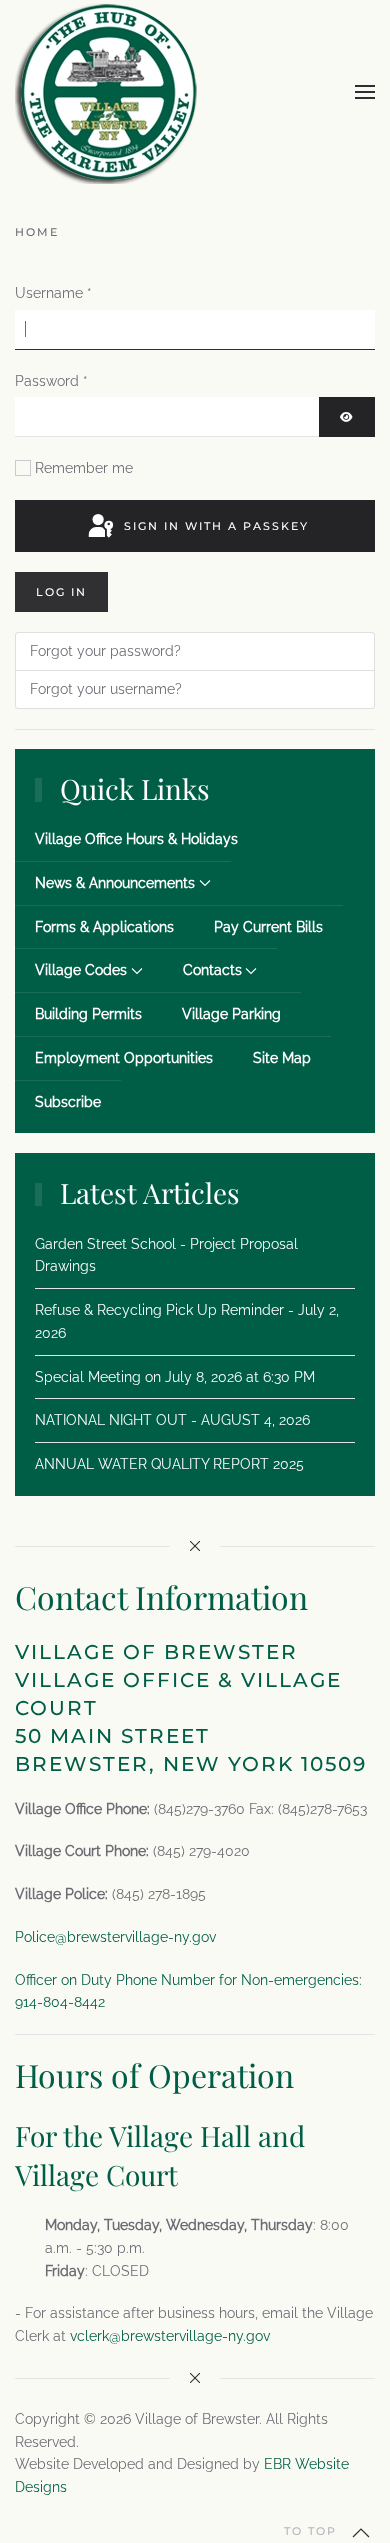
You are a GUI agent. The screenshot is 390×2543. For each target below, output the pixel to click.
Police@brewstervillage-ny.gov (115, 1937)
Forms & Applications (104, 927)
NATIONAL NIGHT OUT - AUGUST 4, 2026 (172, 1420)
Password (51, 381)
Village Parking (231, 1014)
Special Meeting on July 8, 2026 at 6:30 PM (175, 1377)
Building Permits (88, 1014)
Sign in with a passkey (214, 526)
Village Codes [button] (81, 970)
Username (53, 293)
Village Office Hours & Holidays (136, 839)
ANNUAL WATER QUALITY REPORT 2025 (169, 1464)
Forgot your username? (106, 689)
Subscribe (68, 1102)
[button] (365, 92)
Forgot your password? (105, 651)
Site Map (282, 1058)
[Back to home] (107, 92)
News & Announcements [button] (115, 883)
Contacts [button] (212, 970)
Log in (61, 592)
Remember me (84, 468)
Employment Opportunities (124, 1058)
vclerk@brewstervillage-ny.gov (170, 2336)
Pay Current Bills (268, 927)
